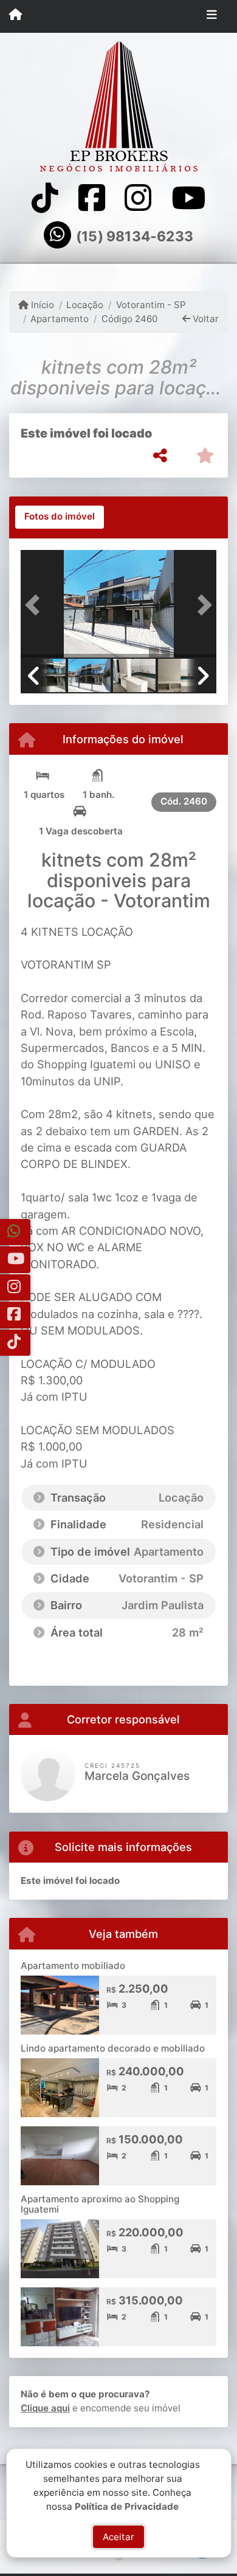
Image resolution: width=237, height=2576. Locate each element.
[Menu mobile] (15, 16)
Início (41, 305)
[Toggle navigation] (212, 16)
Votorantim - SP (151, 305)
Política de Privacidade (127, 2506)
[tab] (60, 517)
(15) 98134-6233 (135, 236)
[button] (35, 605)
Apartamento (60, 319)
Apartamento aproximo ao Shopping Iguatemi (100, 2204)
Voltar (204, 319)
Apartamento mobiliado (73, 1966)
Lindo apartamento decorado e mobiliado (113, 2048)
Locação (85, 305)
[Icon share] (45, 198)
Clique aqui (45, 2408)
